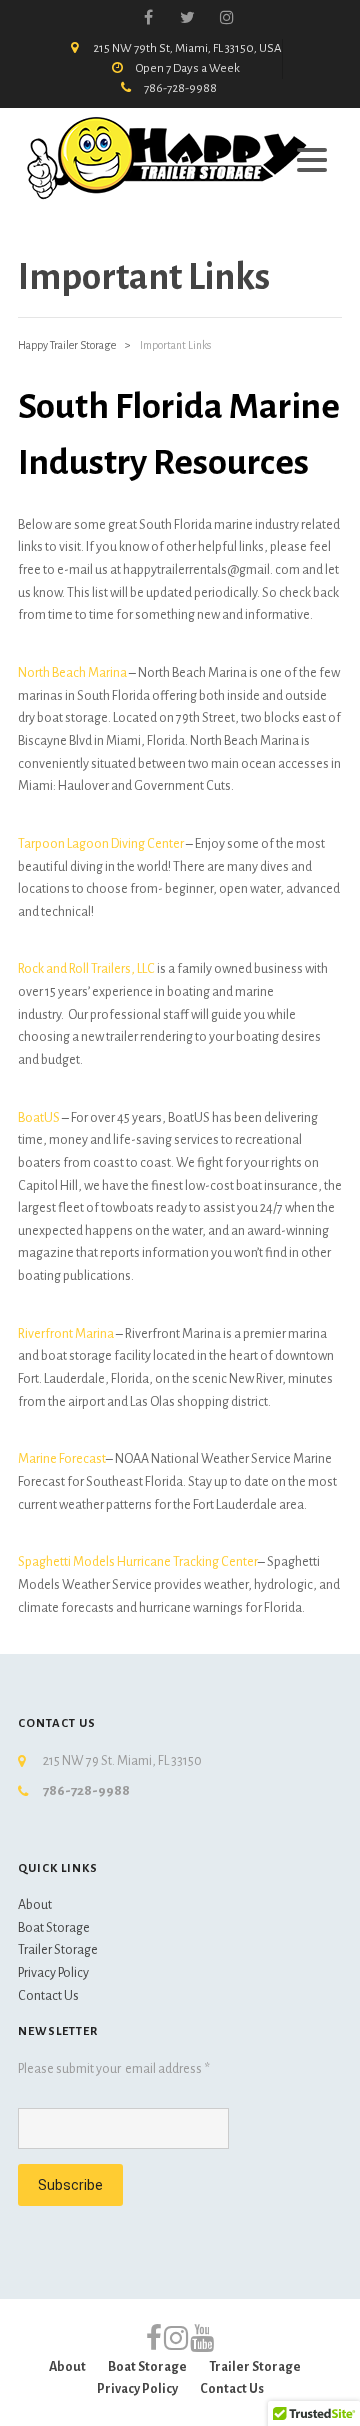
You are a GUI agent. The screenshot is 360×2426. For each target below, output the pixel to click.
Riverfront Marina (66, 1334)
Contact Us (48, 1996)
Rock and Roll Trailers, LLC (86, 969)
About (35, 1905)
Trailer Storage (58, 1950)
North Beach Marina (73, 673)
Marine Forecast (62, 1459)
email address (167, 2069)
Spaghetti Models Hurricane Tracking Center (138, 1562)
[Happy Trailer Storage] (168, 157)
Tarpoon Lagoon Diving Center (101, 844)
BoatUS (39, 1118)
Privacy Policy (53, 1973)
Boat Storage (54, 1928)
